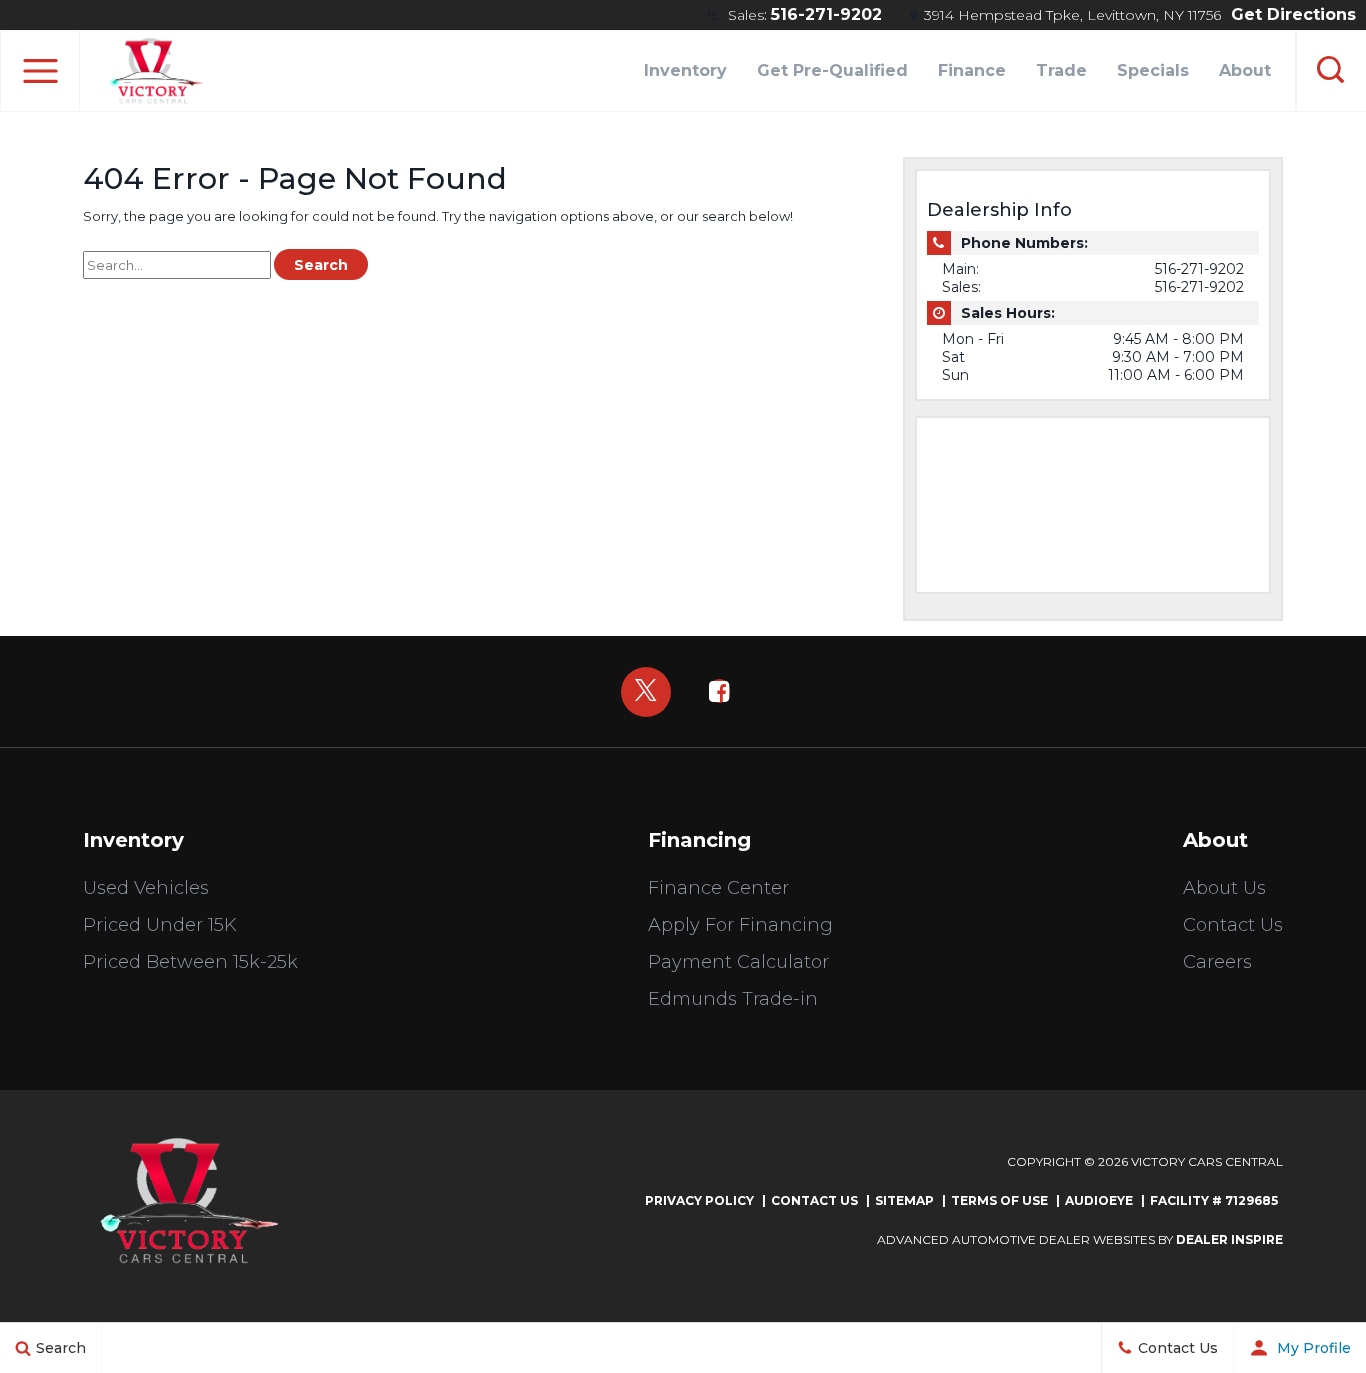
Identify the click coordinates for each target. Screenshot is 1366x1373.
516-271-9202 (826, 14)
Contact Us (1233, 925)
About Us (1224, 888)
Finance (972, 70)
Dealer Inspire (1229, 1239)
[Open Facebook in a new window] (720, 691)
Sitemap (904, 1200)
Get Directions (1293, 14)
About (1245, 70)
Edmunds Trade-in (733, 999)
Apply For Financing (740, 925)
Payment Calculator (738, 962)
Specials (1153, 70)
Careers (1217, 962)
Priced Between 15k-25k (190, 962)
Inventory (685, 70)
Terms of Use (999, 1200)
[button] (40, 71)
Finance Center (718, 888)
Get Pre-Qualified (832, 70)
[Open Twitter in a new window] (646, 692)
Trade (1061, 70)
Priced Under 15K (160, 925)
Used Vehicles (146, 888)
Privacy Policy (699, 1200)
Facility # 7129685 (1214, 1200)
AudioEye (1099, 1200)
